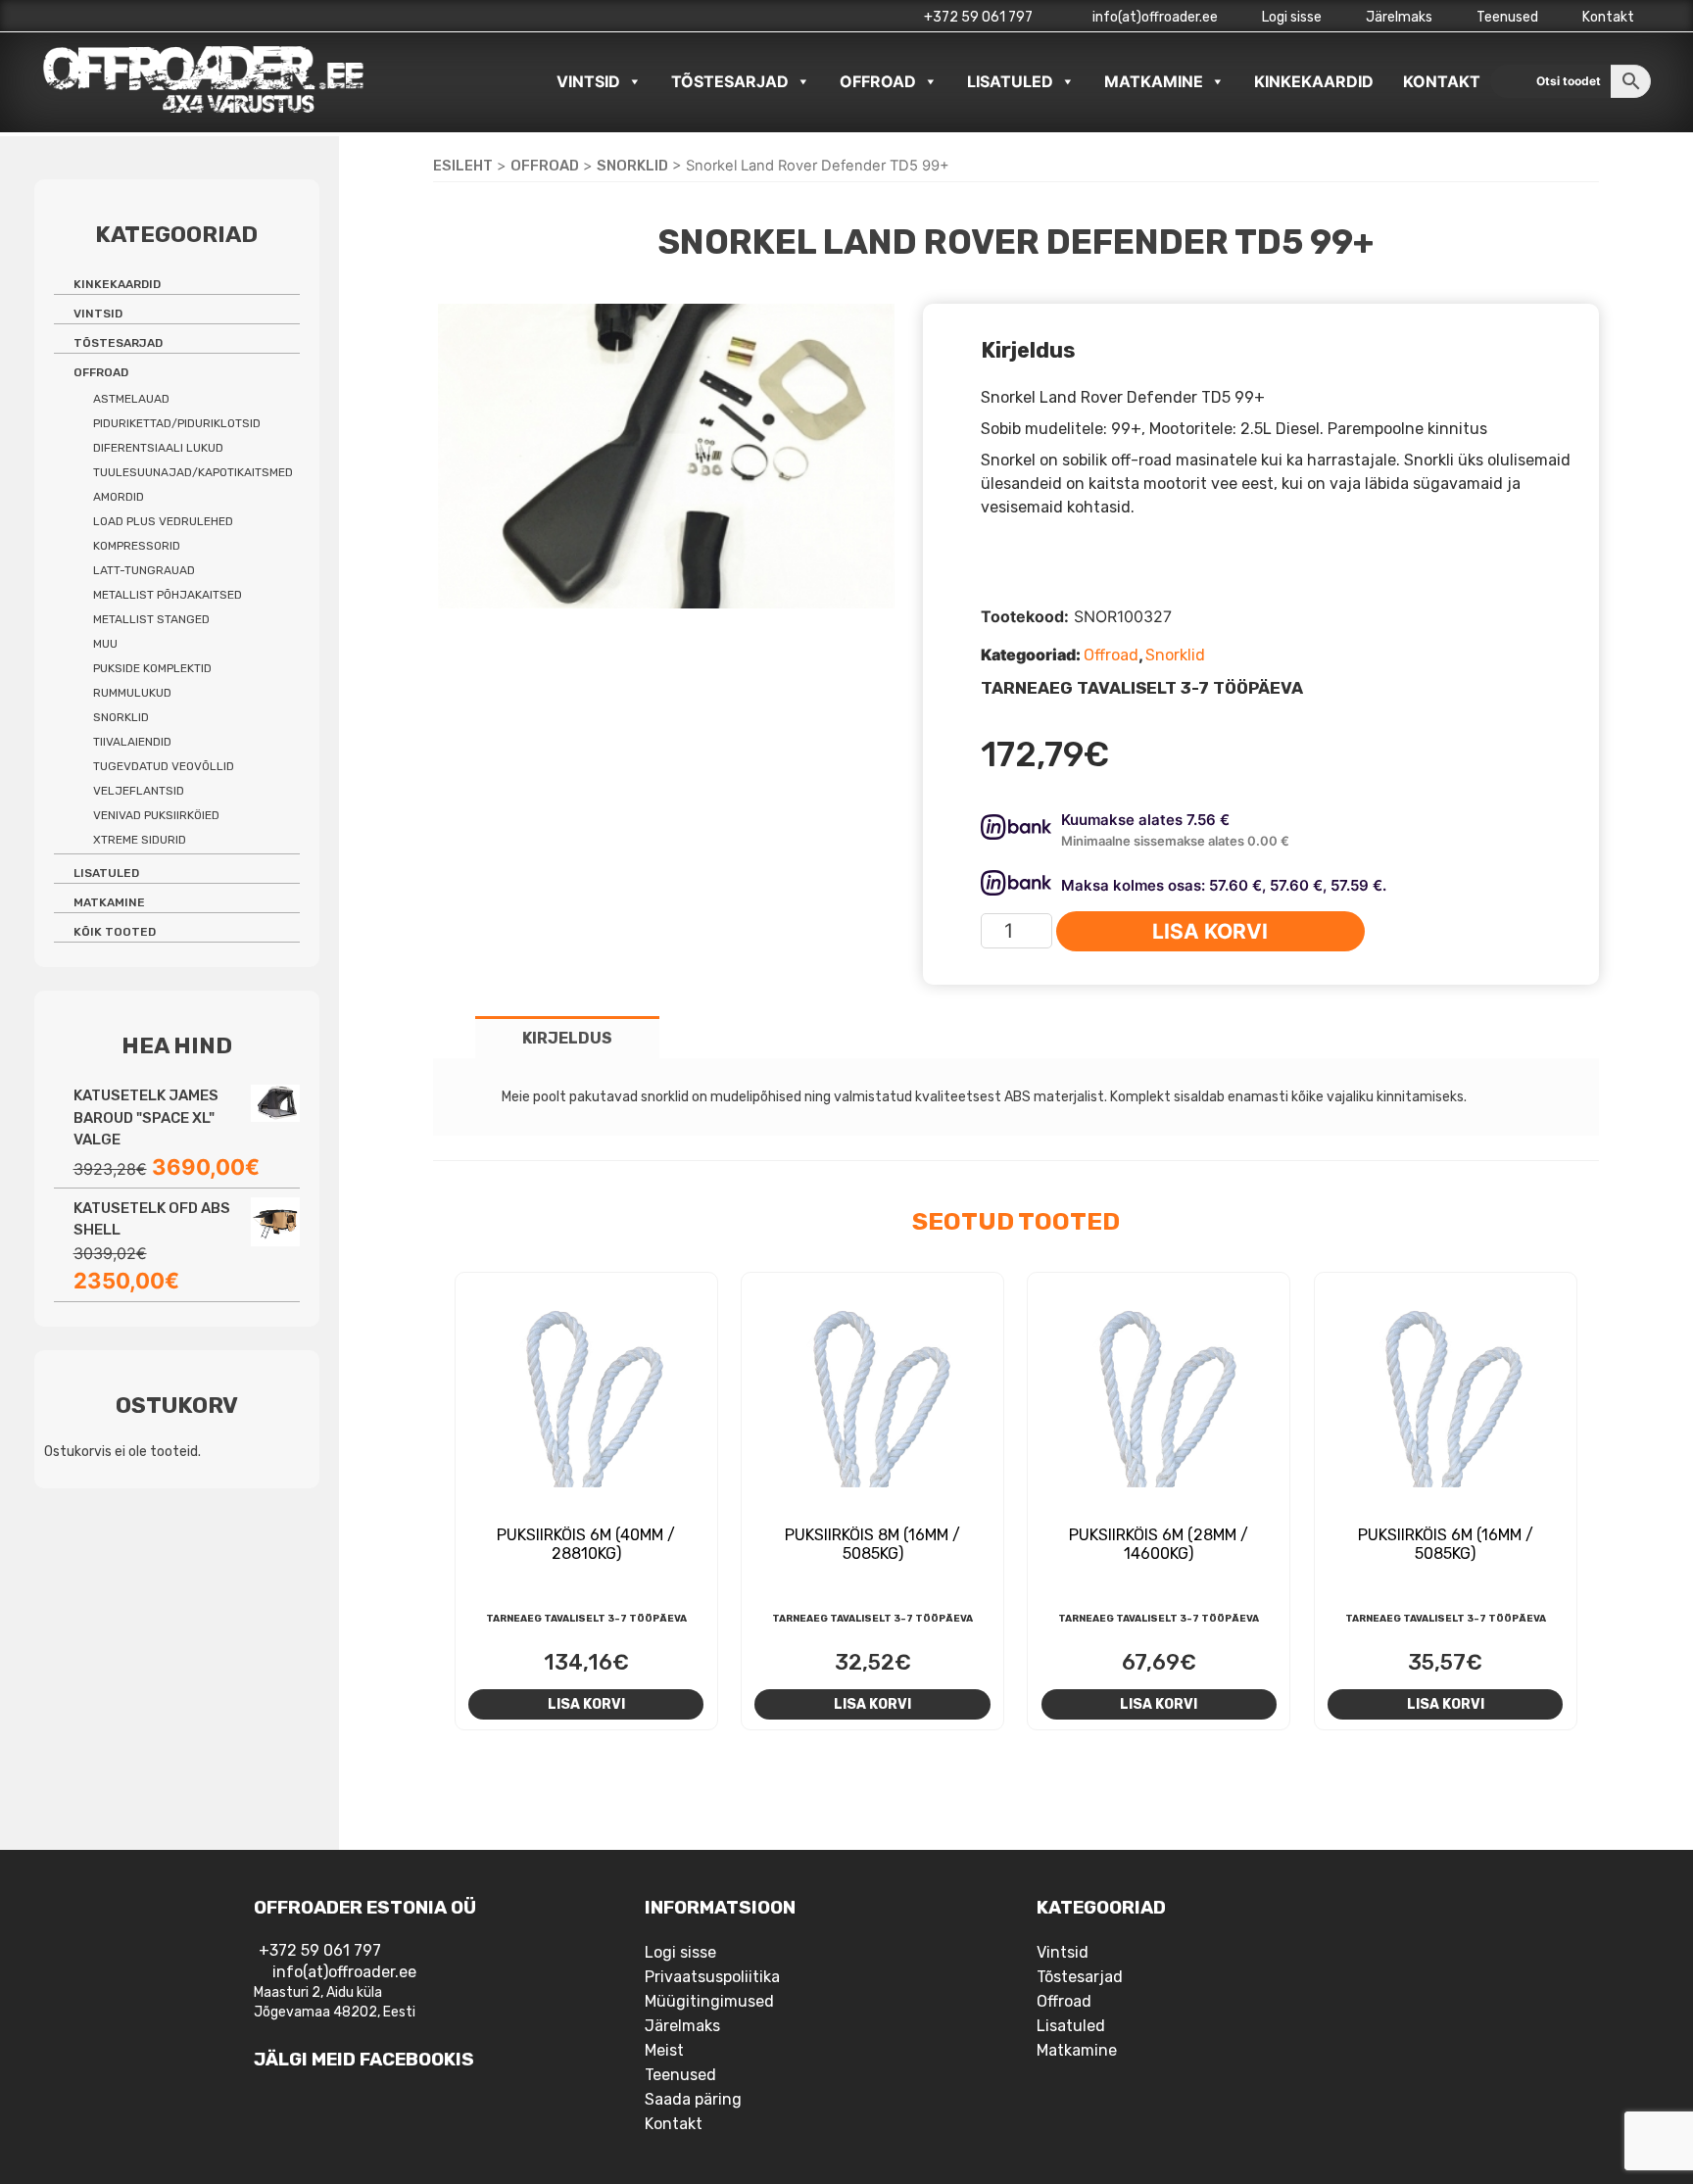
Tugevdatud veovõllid (164, 766)
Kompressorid (137, 546)
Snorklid (632, 166)
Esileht (463, 166)
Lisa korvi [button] (586, 1704)
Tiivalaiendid (132, 742)
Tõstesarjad (730, 81)
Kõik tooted (115, 932)
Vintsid (588, 81)
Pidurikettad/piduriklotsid (177, 423)
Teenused (1507, 17)
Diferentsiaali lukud (158, 448)
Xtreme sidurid (140, 840)
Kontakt (1608, 17)
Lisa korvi (1210, 931)
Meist (664, 2050)
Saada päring (693, 2099)
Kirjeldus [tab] (567, 1038)
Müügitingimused (709, 2001)
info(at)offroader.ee (1154, 17)
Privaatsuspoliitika (712, 1977)
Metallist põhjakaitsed (168, 595)
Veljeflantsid (139, 791)
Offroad (878, 81)
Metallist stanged (151, 619)
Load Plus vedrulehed (163, 521)
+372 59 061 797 (978, 17)
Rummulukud (132, 693)
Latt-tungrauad (144, 570)
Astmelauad (131, 399)
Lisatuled (1010, 81)
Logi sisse (1292, 17)
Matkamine (1154, 81)
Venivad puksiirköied (156, 815)
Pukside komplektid (152, 668)
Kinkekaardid (1314, 81)
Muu (105, 644)
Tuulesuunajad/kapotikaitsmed (193, 472)
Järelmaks (1399, 17)
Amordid (119, 497)
